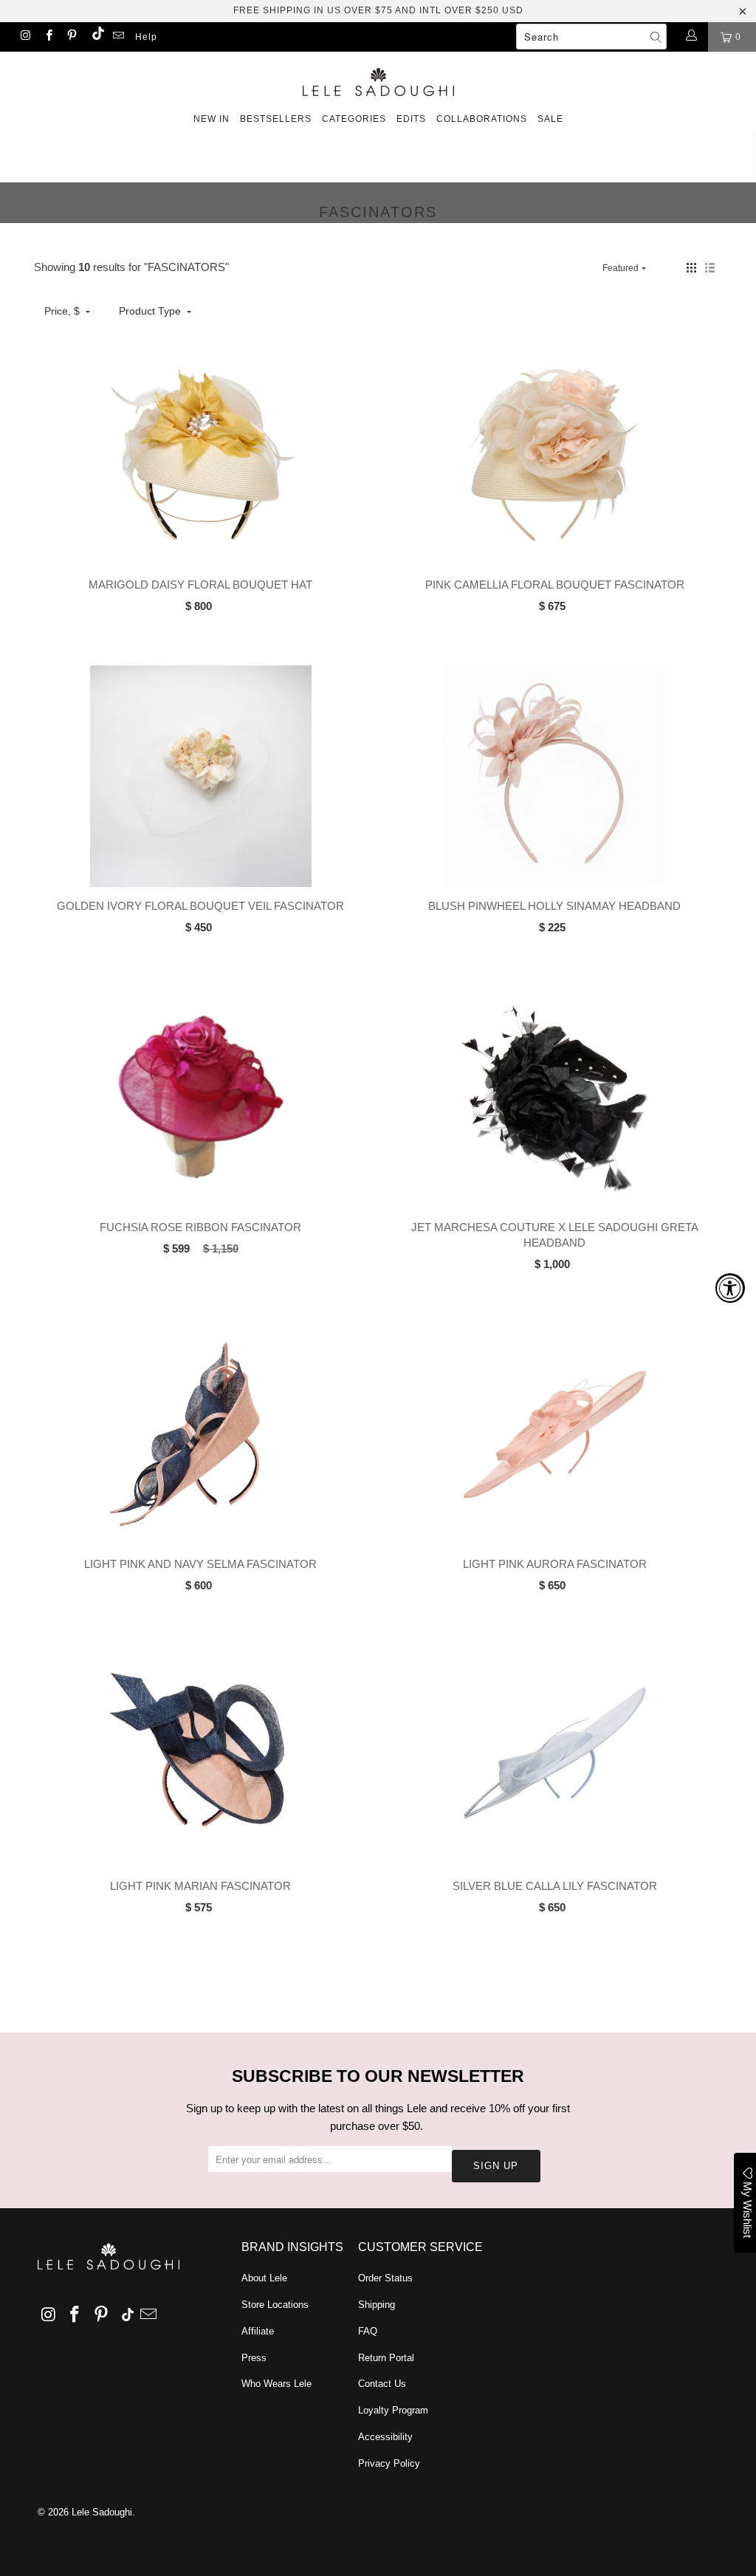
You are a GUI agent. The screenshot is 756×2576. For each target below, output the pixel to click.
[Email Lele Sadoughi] (118, 37)
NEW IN (212, 119)
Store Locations (275, 2305)
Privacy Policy (389, 2463)
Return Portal (386, 2358)
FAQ (368, 2331)
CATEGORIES (354, 119)
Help (146, 37)
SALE (550, 119)
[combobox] (591, 37)
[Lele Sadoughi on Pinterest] (71, 37)
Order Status (385, 2278)
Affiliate (258, 2331)
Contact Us (382, 2384)
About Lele (264, 2278)
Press (254, 2358)
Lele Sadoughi (102, 2512)
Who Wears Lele (276, 2384)
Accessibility (385, 2437)
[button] (691, 268)
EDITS (411, 119)
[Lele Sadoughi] (378, 79)
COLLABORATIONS (482, 119)
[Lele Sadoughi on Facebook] (48, 37)
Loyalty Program (393, 2410)
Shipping (377, 2305)
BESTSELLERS (276, 119)
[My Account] (691, 37)
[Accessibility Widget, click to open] (730, 1288)
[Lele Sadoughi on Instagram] (25, 37)
